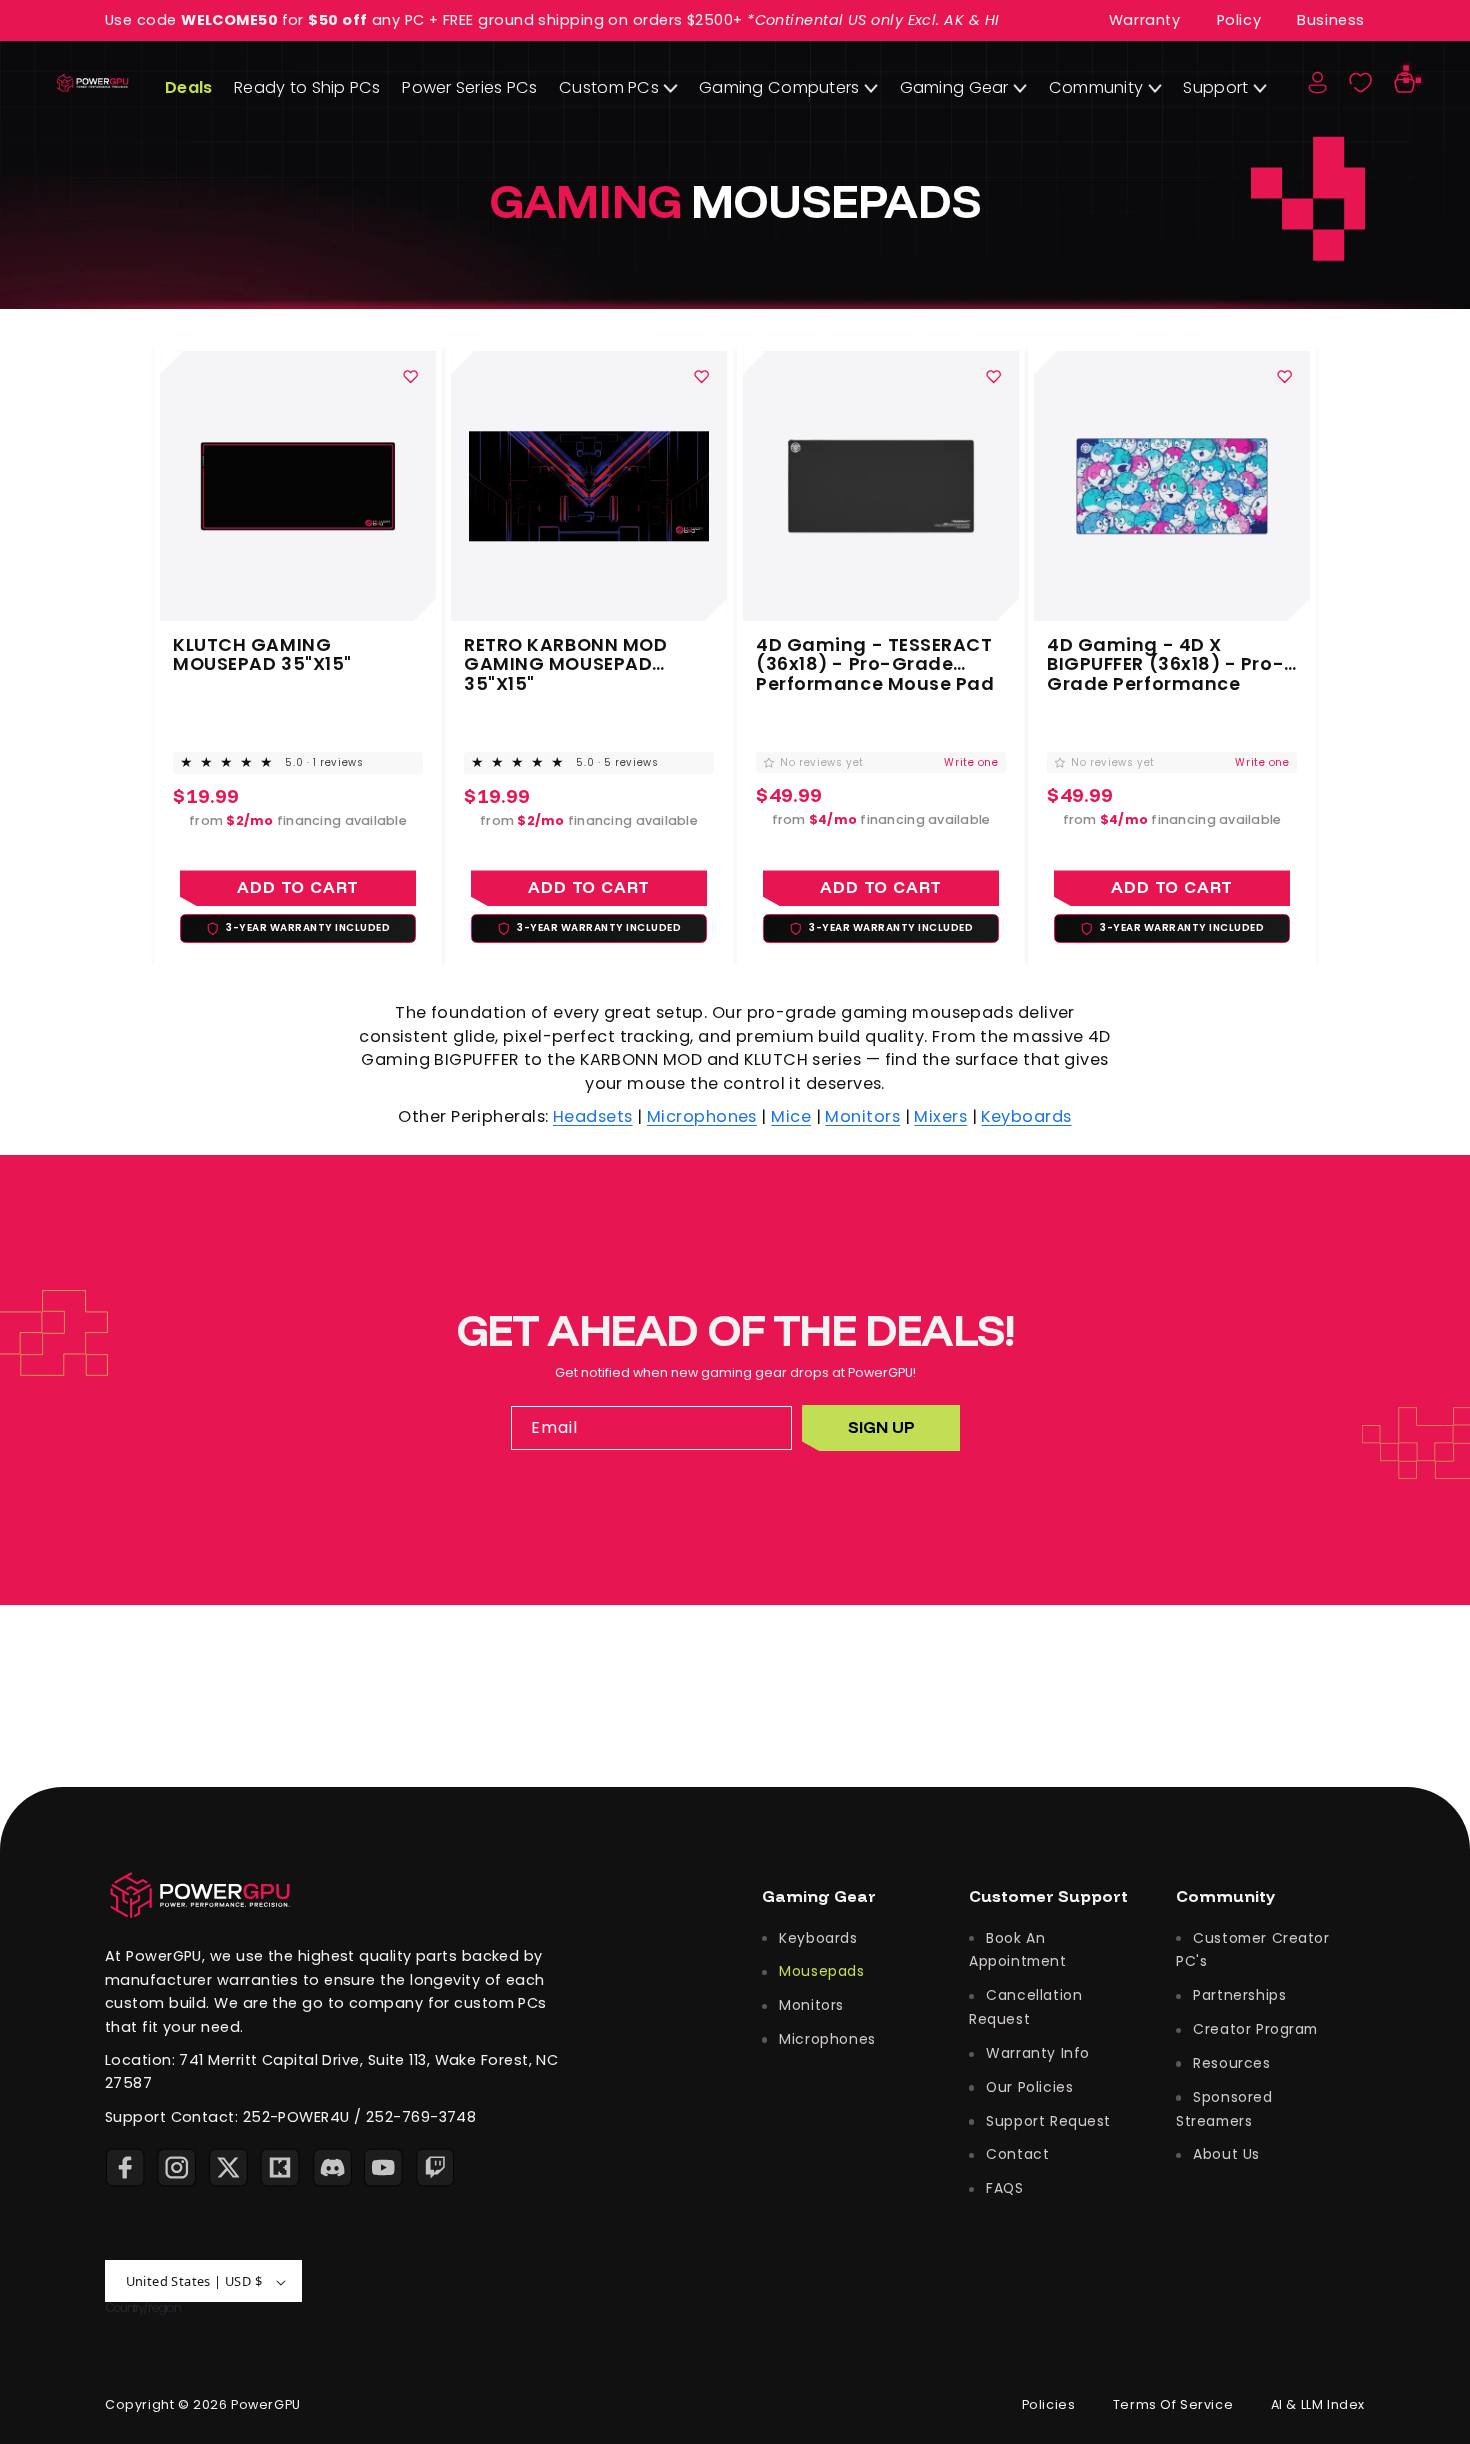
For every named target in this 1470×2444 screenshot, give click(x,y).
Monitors (862, 1116)
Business (1331, 20)
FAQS (1003, 2188)
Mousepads (820, 1971)
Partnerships (1237, 1995)
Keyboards (1026, 1116)
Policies (1049, 2405)
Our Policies (1027, 2087)
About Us (1224, 2154)
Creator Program (1253, 2029)
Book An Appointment (1018, 1949)
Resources (1230, 2063)
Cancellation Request (1025, 2007)
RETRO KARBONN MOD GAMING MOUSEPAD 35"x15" (565, 653)
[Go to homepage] (200, 1894)
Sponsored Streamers (1224, 2108)
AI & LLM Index (1318, 2405)
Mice (791, 1116)
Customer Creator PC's (1253, 1949)
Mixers (940, 1116)
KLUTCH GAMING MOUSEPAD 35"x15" (262, 653)
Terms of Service (1173, 2405)
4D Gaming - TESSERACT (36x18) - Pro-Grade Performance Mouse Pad (875, 653)
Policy (1239, 20)
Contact (1015, 2154)
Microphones (702, 1116)
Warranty (1145, 20)
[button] (1405, 83)
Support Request (1046, 2120)
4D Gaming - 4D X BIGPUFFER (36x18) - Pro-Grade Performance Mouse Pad (1166, 653)
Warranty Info (1036, 2053)
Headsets (593, 1116)
